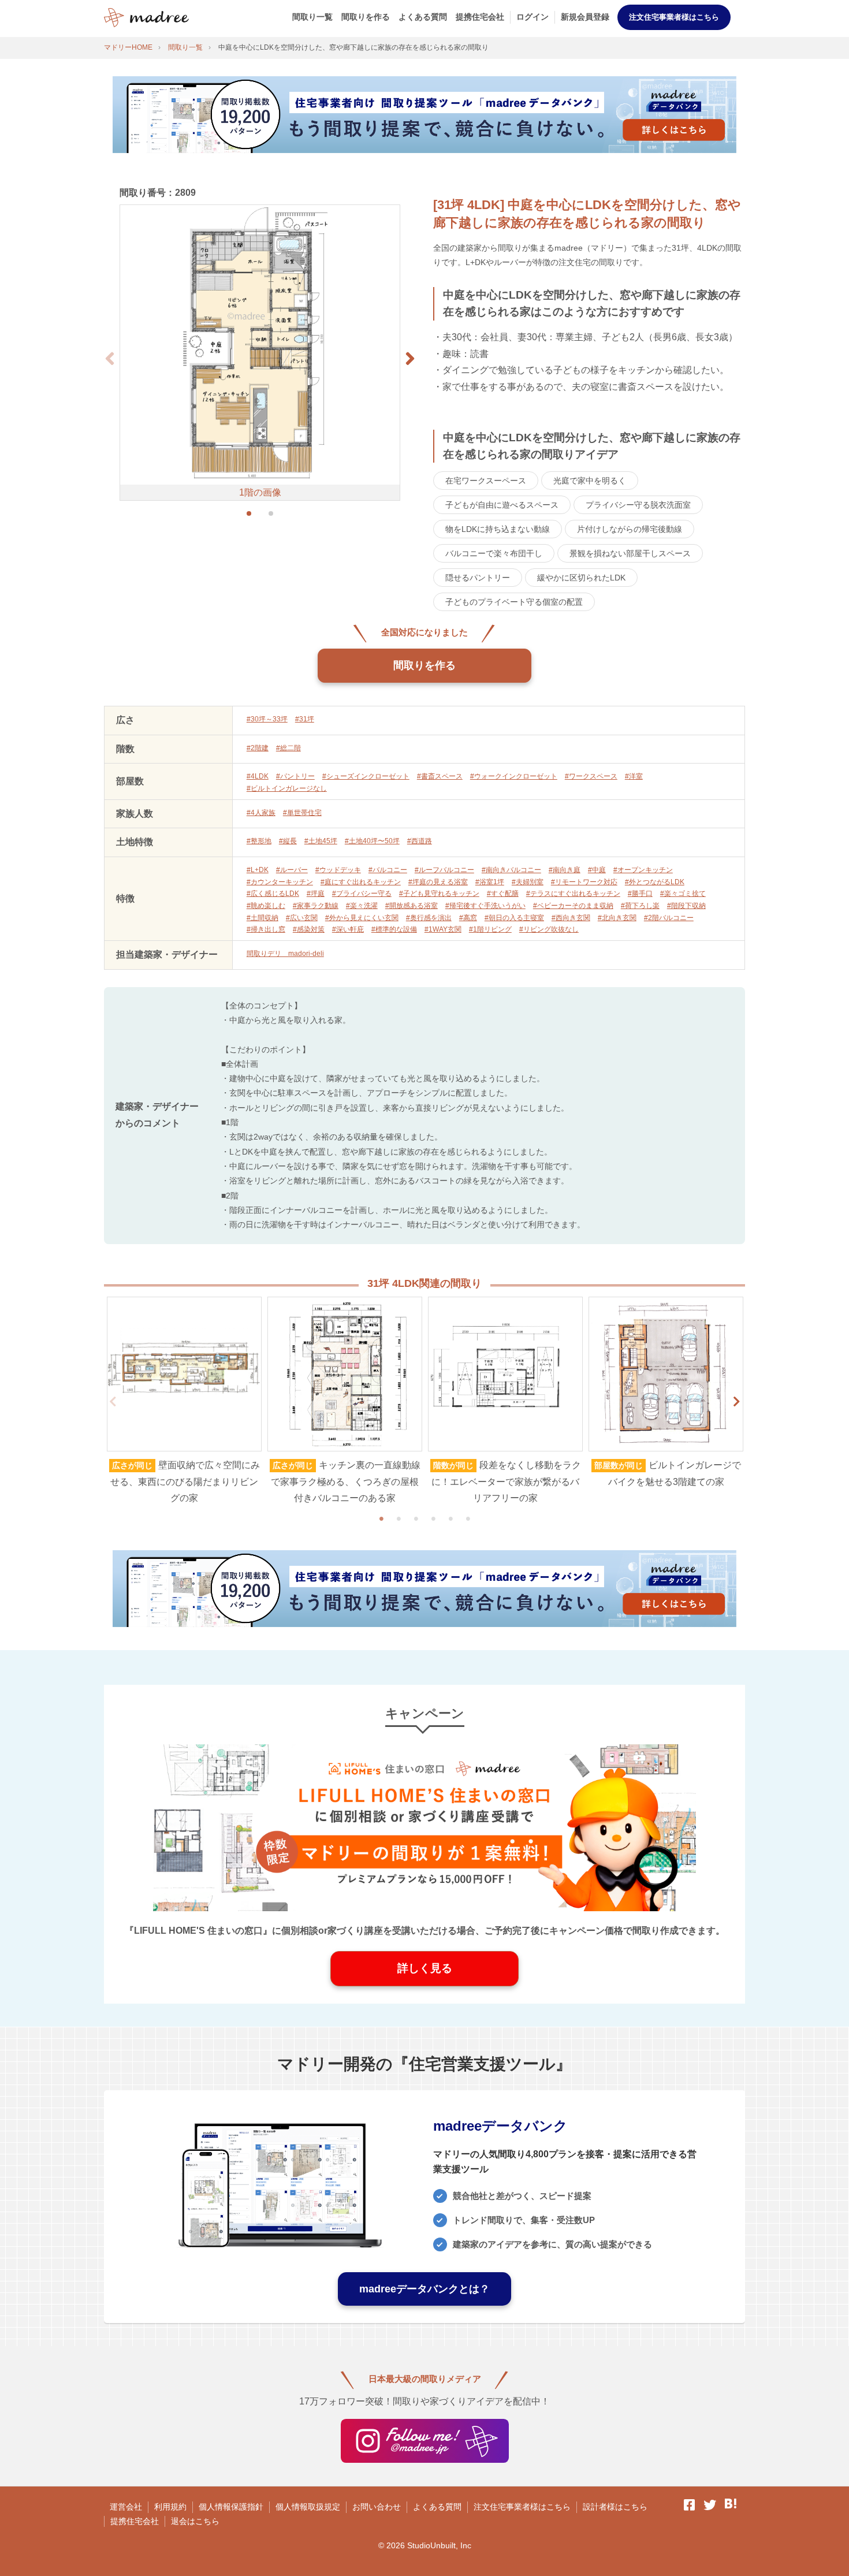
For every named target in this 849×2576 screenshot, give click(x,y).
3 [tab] (416, 1518)
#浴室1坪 (490, 882)
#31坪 (305, 719)
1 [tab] (381, 1518)
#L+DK (258, 870)
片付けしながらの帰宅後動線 (630, 529)
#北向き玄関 (617, 918)
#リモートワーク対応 (584, 882)
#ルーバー (292, 870)
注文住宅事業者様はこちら (674, 17)
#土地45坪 (321, 841)
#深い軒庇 (348, 929)
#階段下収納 (686, 906)
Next (736, 1402)
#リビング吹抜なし (549, 929)
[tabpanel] (184, 1402)
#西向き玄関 (571, 918)
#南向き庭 (565, 870)
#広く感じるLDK (273, 894)
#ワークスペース (591, 776)
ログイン (533, 17)
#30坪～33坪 (267, 719)
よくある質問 (423, 17)
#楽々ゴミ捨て (683, 894)
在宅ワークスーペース (486, 481)
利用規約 (170, 2507)
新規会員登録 (585, 17)
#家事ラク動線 (316, 906)
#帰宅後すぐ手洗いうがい (485, 906)
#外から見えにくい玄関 (362, 918)
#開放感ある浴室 (412, 906)
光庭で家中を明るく (590, 481)
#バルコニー (388, 870)
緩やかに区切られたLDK (581, 578)
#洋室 (634, 776)
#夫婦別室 (528, 882)
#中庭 (597, 870)
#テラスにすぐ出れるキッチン (573, 894)
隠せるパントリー (478, 578)
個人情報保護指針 (231, 2507)
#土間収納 (262, 918)
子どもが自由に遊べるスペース (502, 505)
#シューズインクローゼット (366, 776)
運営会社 (126, 2507)
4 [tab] (433, 1518)
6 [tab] (468, 1518)
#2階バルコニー (669, 918)
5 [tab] (450, 1518)
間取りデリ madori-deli (285, 954)
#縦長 (288, 841)
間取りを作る (366, 17)
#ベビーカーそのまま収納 (573, 906)
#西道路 (420, 841)
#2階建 (258, 748)
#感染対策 (309, 929)
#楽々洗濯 (362, 906)
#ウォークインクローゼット (514, 776)
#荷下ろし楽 (640, 906)
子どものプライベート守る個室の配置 (514, 602)
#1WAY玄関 (443, 929)
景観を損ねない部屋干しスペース (630, 553)
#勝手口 (640, 894)
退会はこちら (195, 2521)
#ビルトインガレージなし (287, 788)
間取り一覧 (312, 17)
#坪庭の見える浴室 (438, 882)
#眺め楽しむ (266, 906)
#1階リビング (490, 929)
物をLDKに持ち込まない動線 (498, 529)
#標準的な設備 (394, 929)
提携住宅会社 (480, 17)
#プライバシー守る (362, 894)
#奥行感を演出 (429, 918)
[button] (410, 359)
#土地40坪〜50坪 (372, 841)
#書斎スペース (440, 776)
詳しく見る (425, 1968)
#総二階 (288, 748)
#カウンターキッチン (280, 882)
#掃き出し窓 (266, 929)
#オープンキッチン (643, 870)
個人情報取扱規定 (308, 2507)
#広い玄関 (302, 918)
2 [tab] (399, 1518)
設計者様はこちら (615, 2507)
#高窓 (468, 918)
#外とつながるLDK (655, 882)
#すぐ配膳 (503, 894)
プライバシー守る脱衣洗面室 (638, 505)
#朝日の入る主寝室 (514, 918)
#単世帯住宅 (302, 813)
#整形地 (259, 841)
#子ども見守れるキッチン (439, 894)
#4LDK (258, 776)
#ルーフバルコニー (444, 870)
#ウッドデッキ (338, 870)
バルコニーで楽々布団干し (494, 553)
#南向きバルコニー (511, 870)
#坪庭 (316, 894)
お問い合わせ (377, 2507)
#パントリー (295, 776)
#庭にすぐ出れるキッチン (361, 882)
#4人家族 (261, 813)
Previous (113, 1402)
